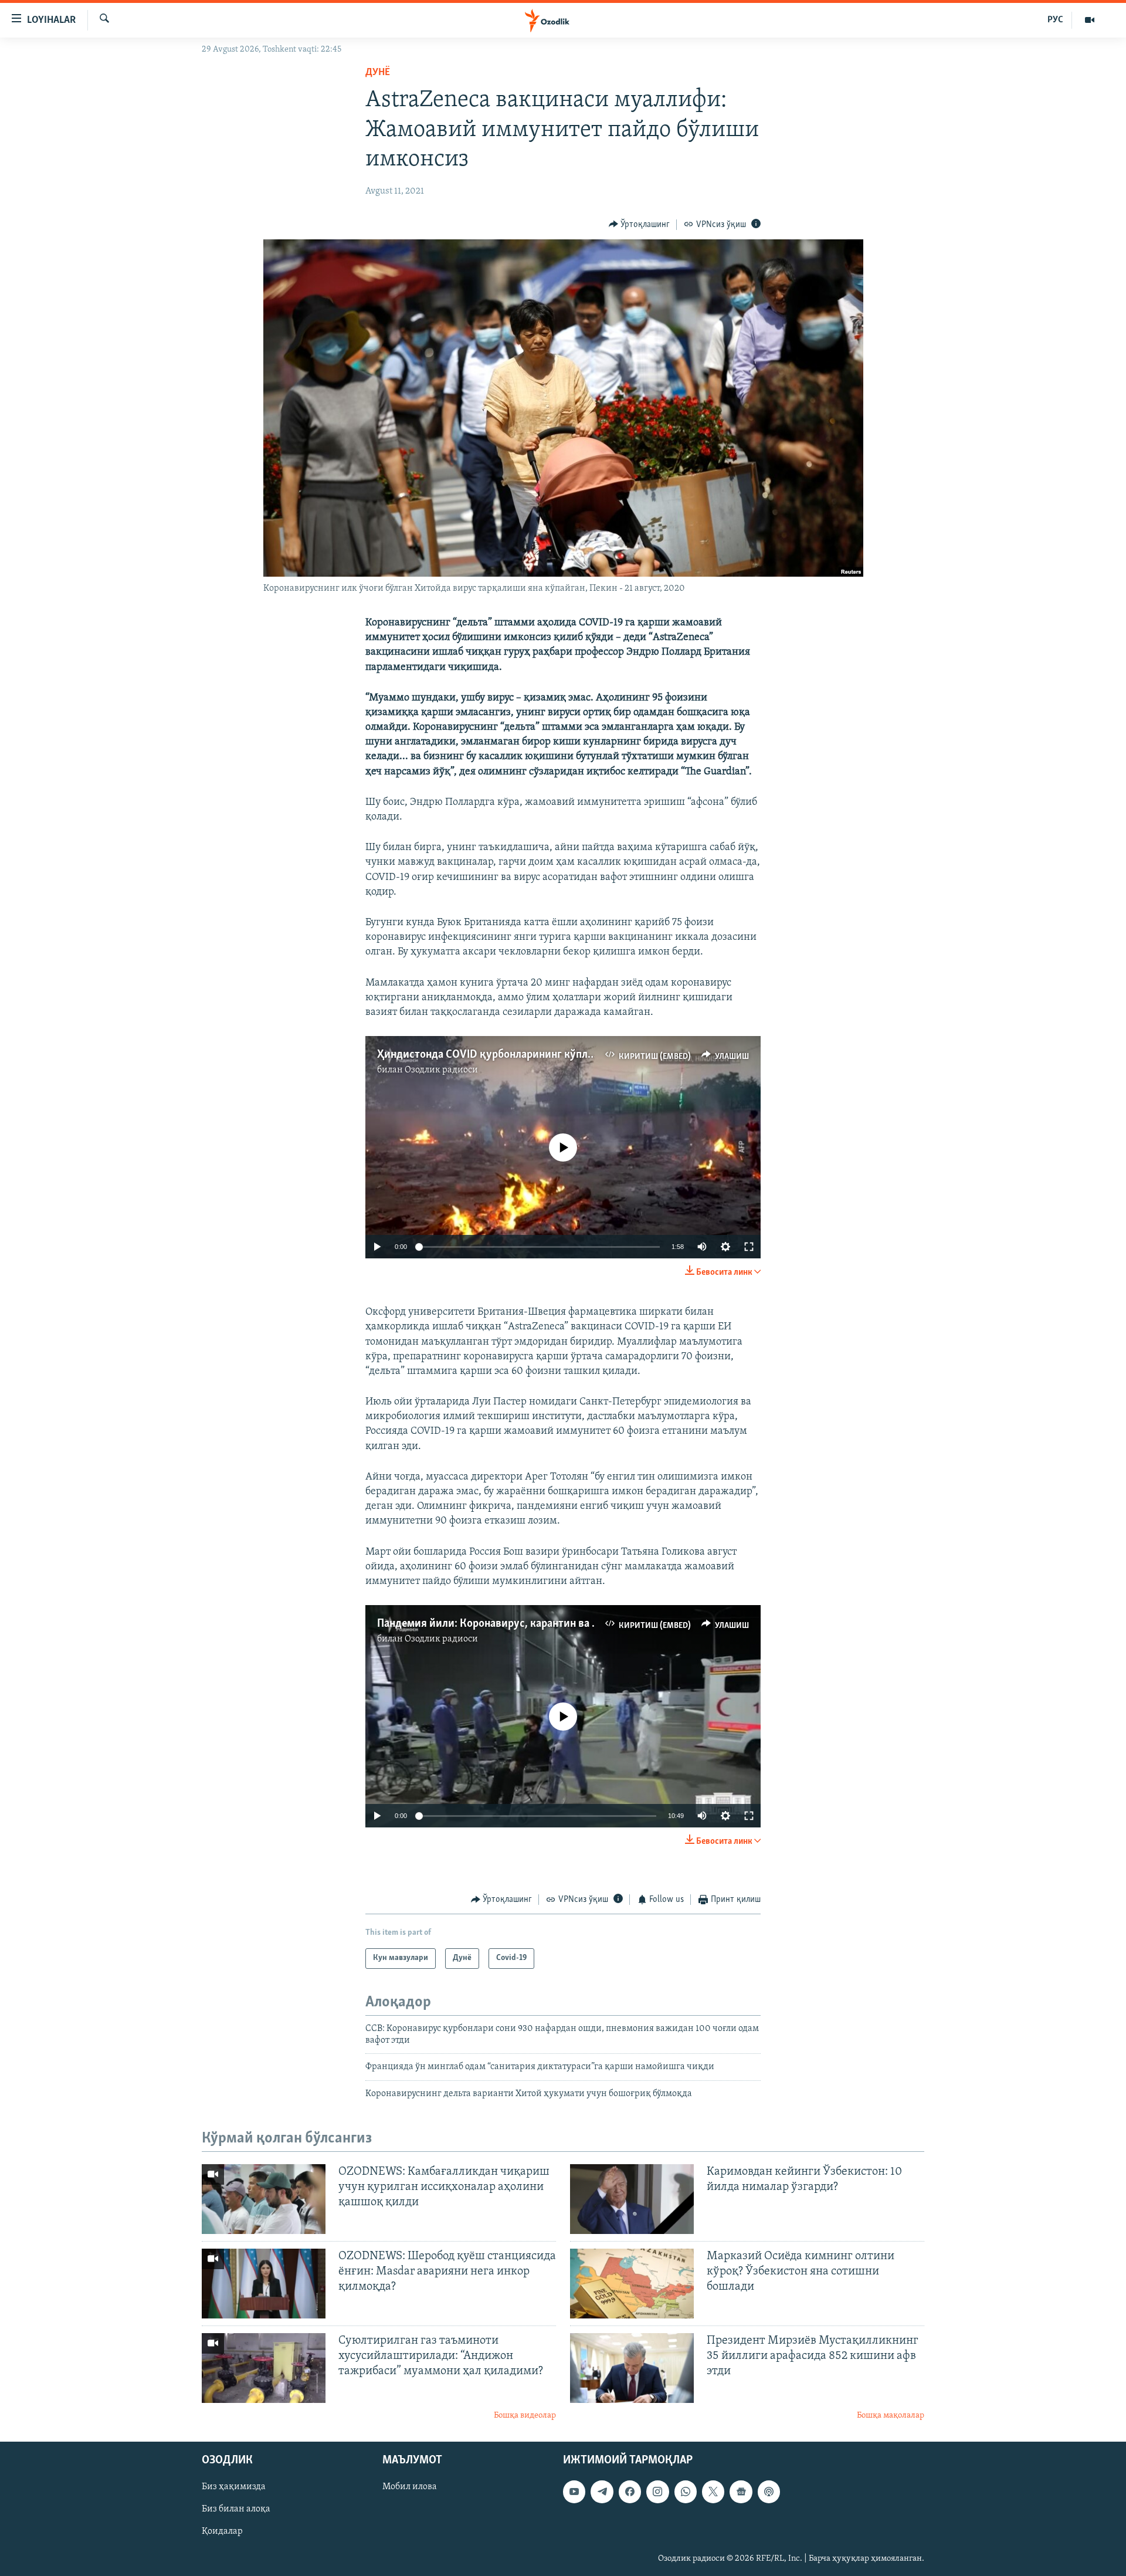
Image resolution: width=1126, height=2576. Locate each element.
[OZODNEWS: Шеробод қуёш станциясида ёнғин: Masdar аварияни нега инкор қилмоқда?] (264, 2284)
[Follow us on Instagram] (657, 2492)
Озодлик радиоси (441, 1070)
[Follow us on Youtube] (574, 2492)
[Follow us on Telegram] (602, 2492)
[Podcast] (769, 2492)
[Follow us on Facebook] (630, 2492)
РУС (1055, 20)
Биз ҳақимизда (234, 2487)
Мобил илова (410, 2487)
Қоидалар (222, 2532)
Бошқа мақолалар (891, 2416)
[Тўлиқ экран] (749, 1247)
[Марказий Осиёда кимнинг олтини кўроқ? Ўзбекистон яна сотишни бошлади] (632, 2284)
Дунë (378, 73)
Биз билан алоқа (236, 2510)
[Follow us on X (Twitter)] (713, 2492)
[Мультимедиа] (1090, 20)
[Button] (640, 225)
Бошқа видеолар (525, 2416)
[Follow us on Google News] (741, 2492)
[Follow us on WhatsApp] (686, 2492)
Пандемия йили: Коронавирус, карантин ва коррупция (511, 1624)
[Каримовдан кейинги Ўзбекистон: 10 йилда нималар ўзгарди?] (632, 2199)
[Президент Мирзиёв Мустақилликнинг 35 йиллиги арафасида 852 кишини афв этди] (632, 2368)
